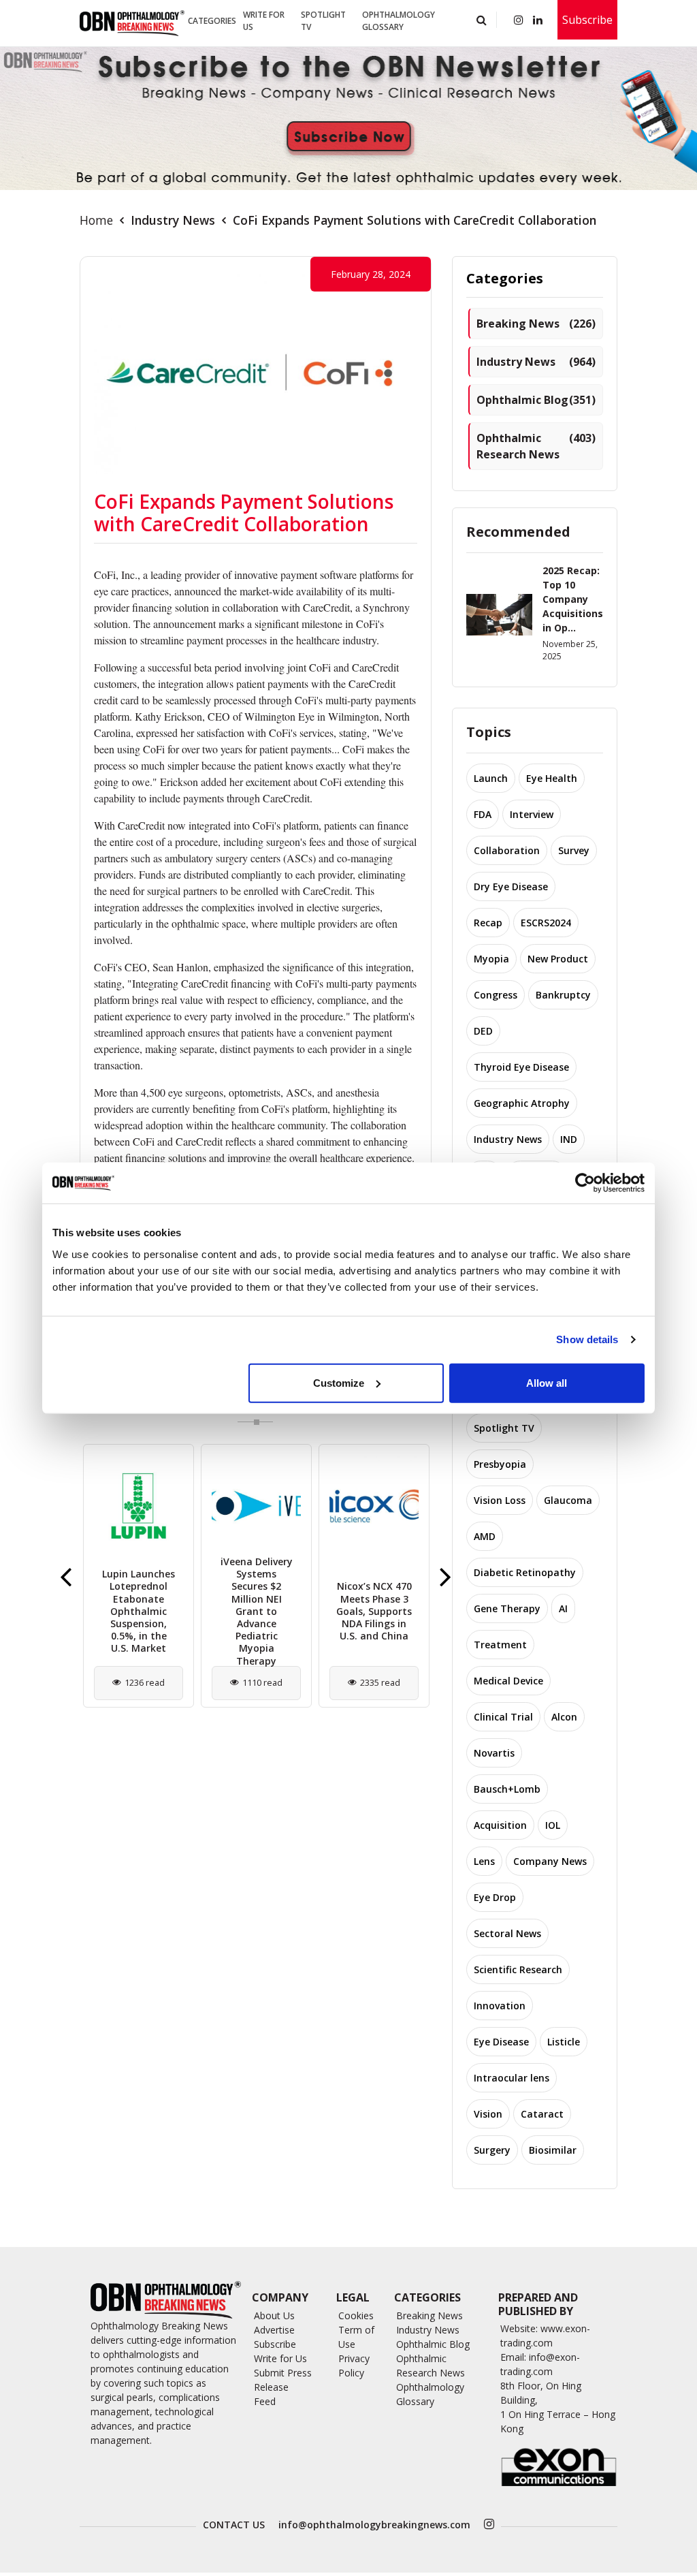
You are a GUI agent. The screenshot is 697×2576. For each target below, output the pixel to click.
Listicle (564, 2042)
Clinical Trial (503, 1717)
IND (569, 1139)
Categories (212, 21)
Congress (496, 995)
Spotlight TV (323, 21)
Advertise (274, 2330)
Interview (532, 814)
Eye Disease (501, 2042)
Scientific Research (518, 1969)
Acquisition (500, 1825)
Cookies (356, 2315)
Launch (491, 778)
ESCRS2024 (546, 923)
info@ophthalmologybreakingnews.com (374, 2525)
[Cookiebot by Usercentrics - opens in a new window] (585, 1183)
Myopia (491, 959)
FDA (483, 814)
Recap (488, 923)
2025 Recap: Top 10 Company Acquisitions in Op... (573, 599)
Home (96, 220)
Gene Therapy (507, 1608)
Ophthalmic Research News (536, 446)
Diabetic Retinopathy (525, 1572)
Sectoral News (507, 1933)
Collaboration (507, 850)
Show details (587, 1339)
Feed (265, 2401)
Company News (550, 1861)
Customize (339, 1382)
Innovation (500, 2006)
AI (563, 1608)
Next (445, 1576)
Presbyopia (500, 1464)
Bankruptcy (563, 995)
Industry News (173, 220)
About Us (274, 2315)
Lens (484, 1861)
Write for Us (264, 21)
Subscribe (587, 20)
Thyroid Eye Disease (521, 1067)
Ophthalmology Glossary (399, 21)
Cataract (542, 2114)
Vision (488, 2114)
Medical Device (508, 1681)
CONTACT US (234, 2525)
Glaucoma (568, 1500)
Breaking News (536, 324)
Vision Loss (500, 1500)
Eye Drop (495, 1897)
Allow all (547, 1382)
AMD (485, 1536)
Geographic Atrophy (522, 1103)
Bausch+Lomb (507, 1789)
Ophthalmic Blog (536, 400)
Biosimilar (553, 2150)
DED (483, 1031)
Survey (574, 850)
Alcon (564, 1717)
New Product (558, 959)
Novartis (494, 1753)
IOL (553, 1825)
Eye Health (552, 778)
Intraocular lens (512, 2078)
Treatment (500, 1645)
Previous (66, 1576)
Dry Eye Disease (511, 886)
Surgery (492, 2150)
